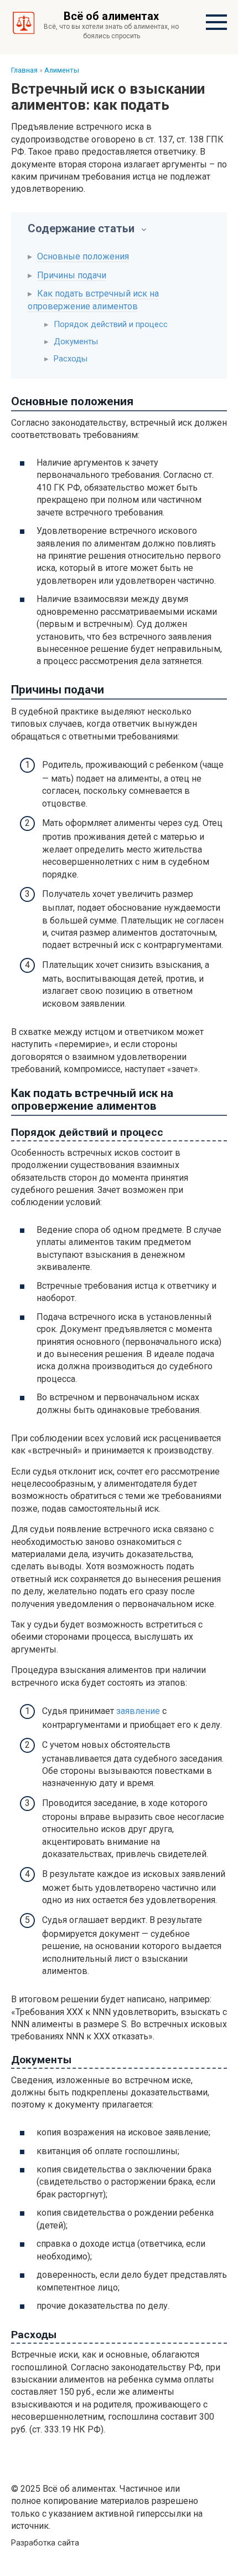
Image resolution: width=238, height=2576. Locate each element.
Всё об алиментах (111, 16)
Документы (76, 341)
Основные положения (83, 256)
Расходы (71, 359)
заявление (138, 1711)
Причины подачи (72, 275)
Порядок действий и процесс (111, 324)
